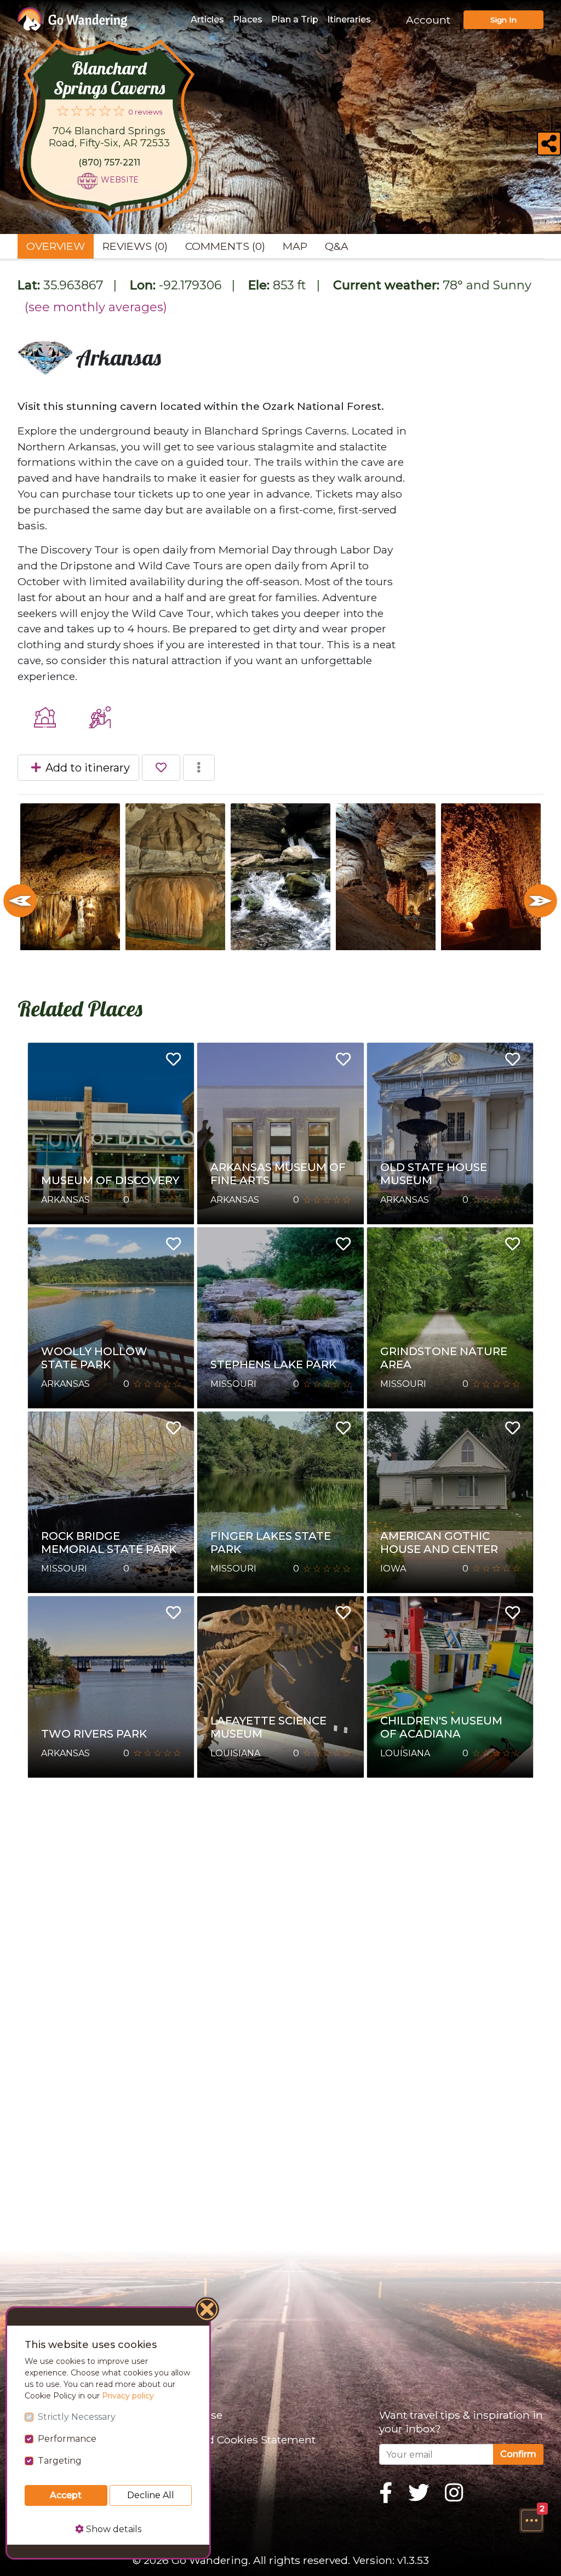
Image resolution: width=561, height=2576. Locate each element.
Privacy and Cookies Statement (234, 2440)
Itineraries (349, 19)
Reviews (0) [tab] (135, 246)
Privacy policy (128, 2396)
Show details (113, 2529)
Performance (67, 2439)
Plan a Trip (295, 19)
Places (248, 19)
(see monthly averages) (96, 307)
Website (120, 180)
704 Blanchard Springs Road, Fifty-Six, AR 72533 (109, 137)
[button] (531, 2520)
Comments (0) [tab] (225, 246)
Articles (207, 19)
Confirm (518, 2454)
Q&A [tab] (337, 246)
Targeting (60, 2461)
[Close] (208, 2311)
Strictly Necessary (77, 2417)
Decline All (151, 2495)
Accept (66, 2495)
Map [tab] (295, 246)
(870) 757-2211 (109, 162)
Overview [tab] (56, 246)
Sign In (503, 20)
